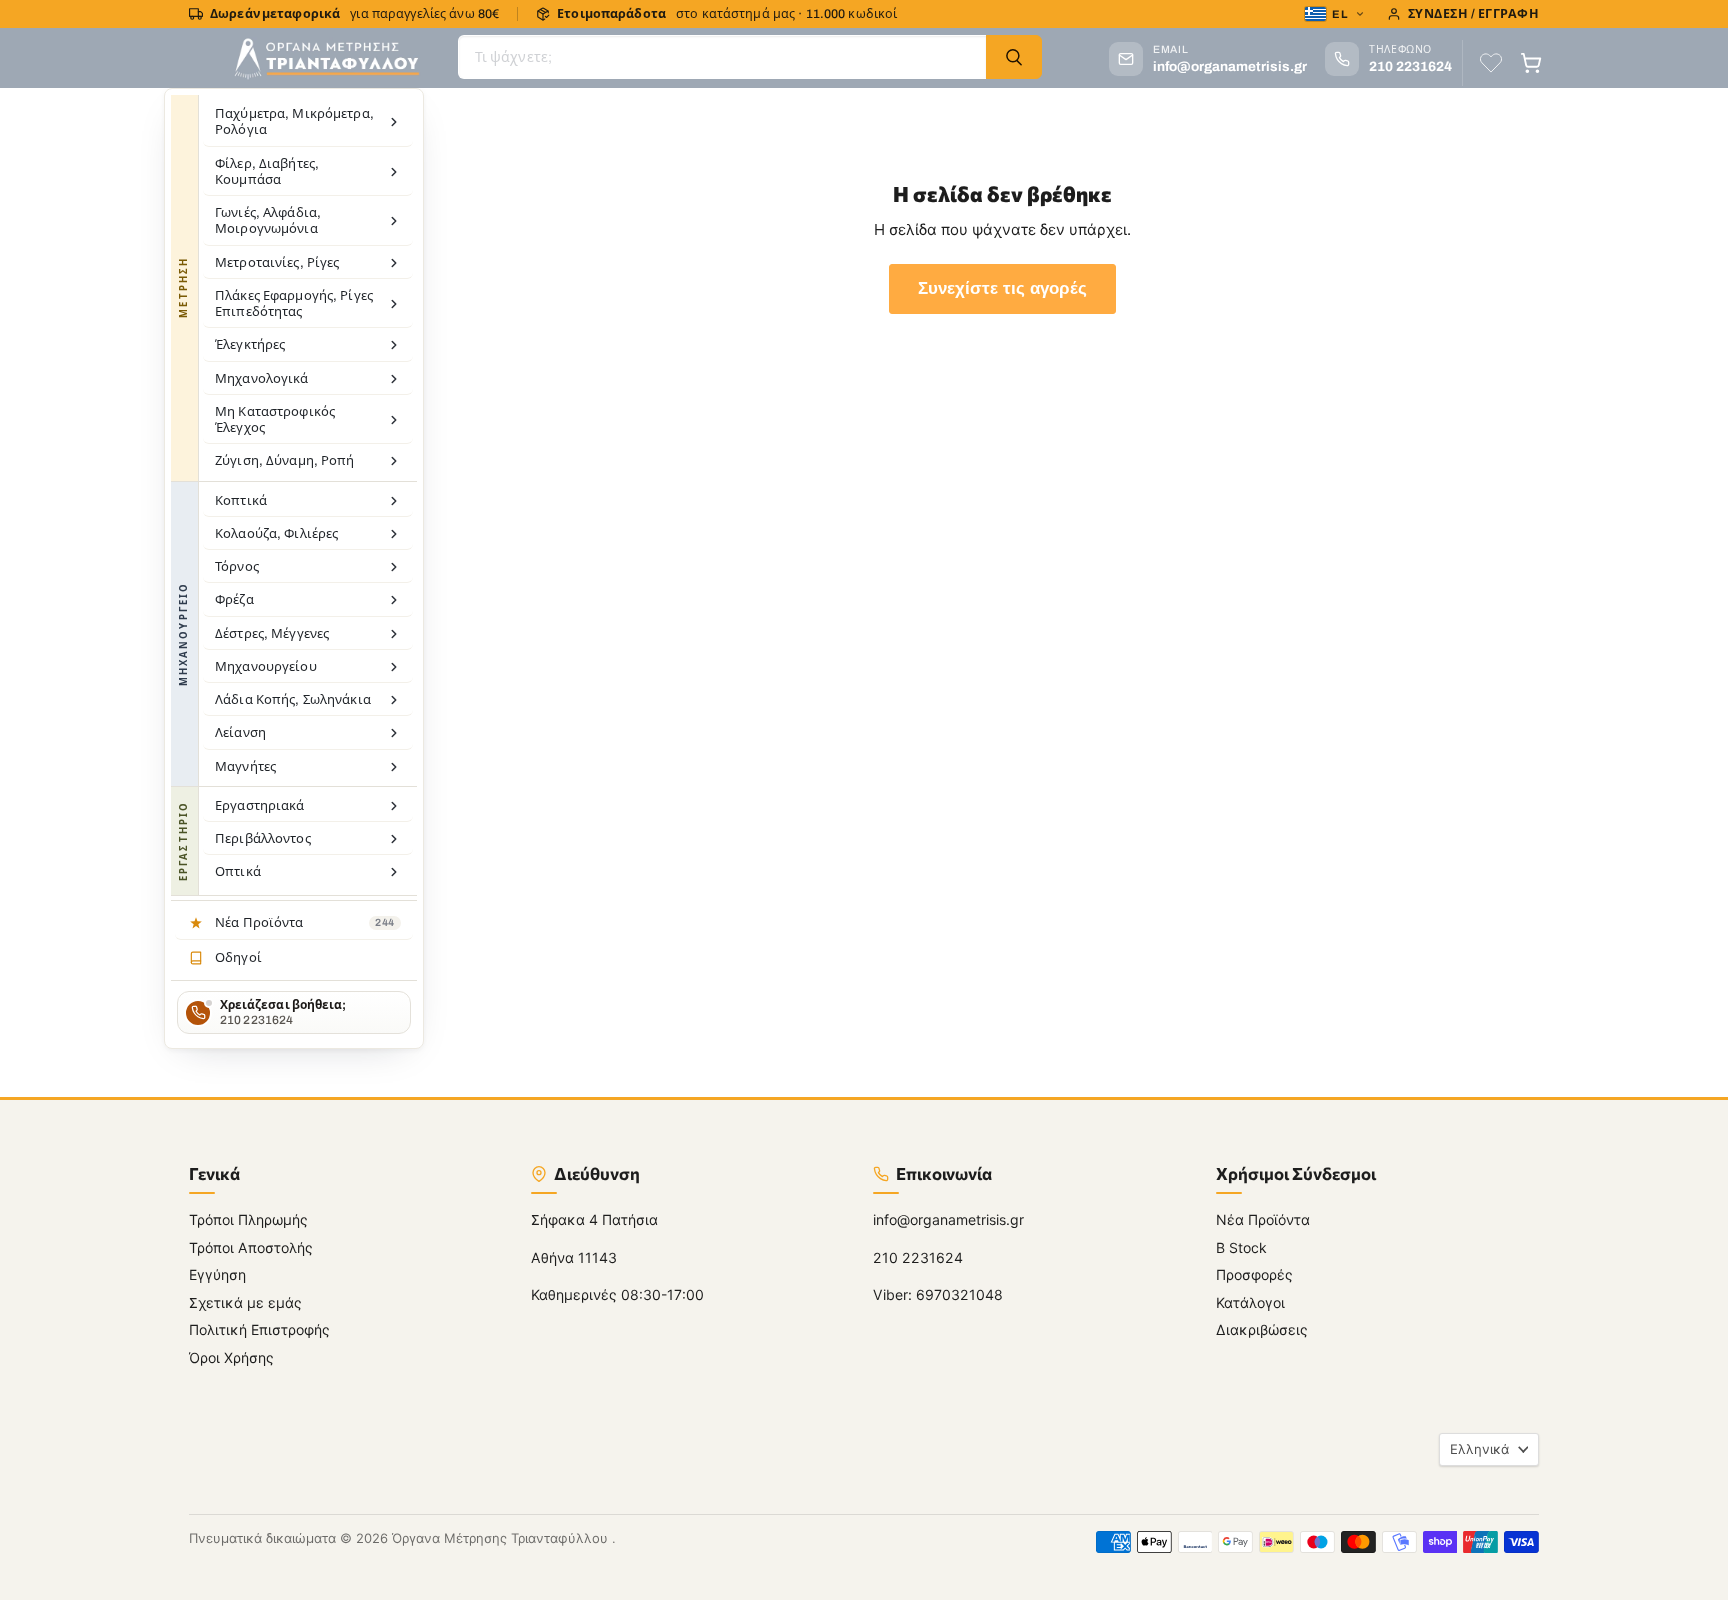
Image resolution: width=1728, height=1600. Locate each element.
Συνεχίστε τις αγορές (1002, 288)
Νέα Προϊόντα (1263, 1219)
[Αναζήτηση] (1014, 57)
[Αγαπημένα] (1491, 63)
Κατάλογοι (1250, 1302)
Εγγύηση (217, 1274)
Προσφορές (1254, 1274)
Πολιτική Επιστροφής (259, 1329)
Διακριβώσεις (1262, 1329)
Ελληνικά (1479, 1449)
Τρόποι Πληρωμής (248, 1219)
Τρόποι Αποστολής (251, 1247)
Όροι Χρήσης (231, 1357)
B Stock (1241, 1247)
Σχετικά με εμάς (245, 1302)
